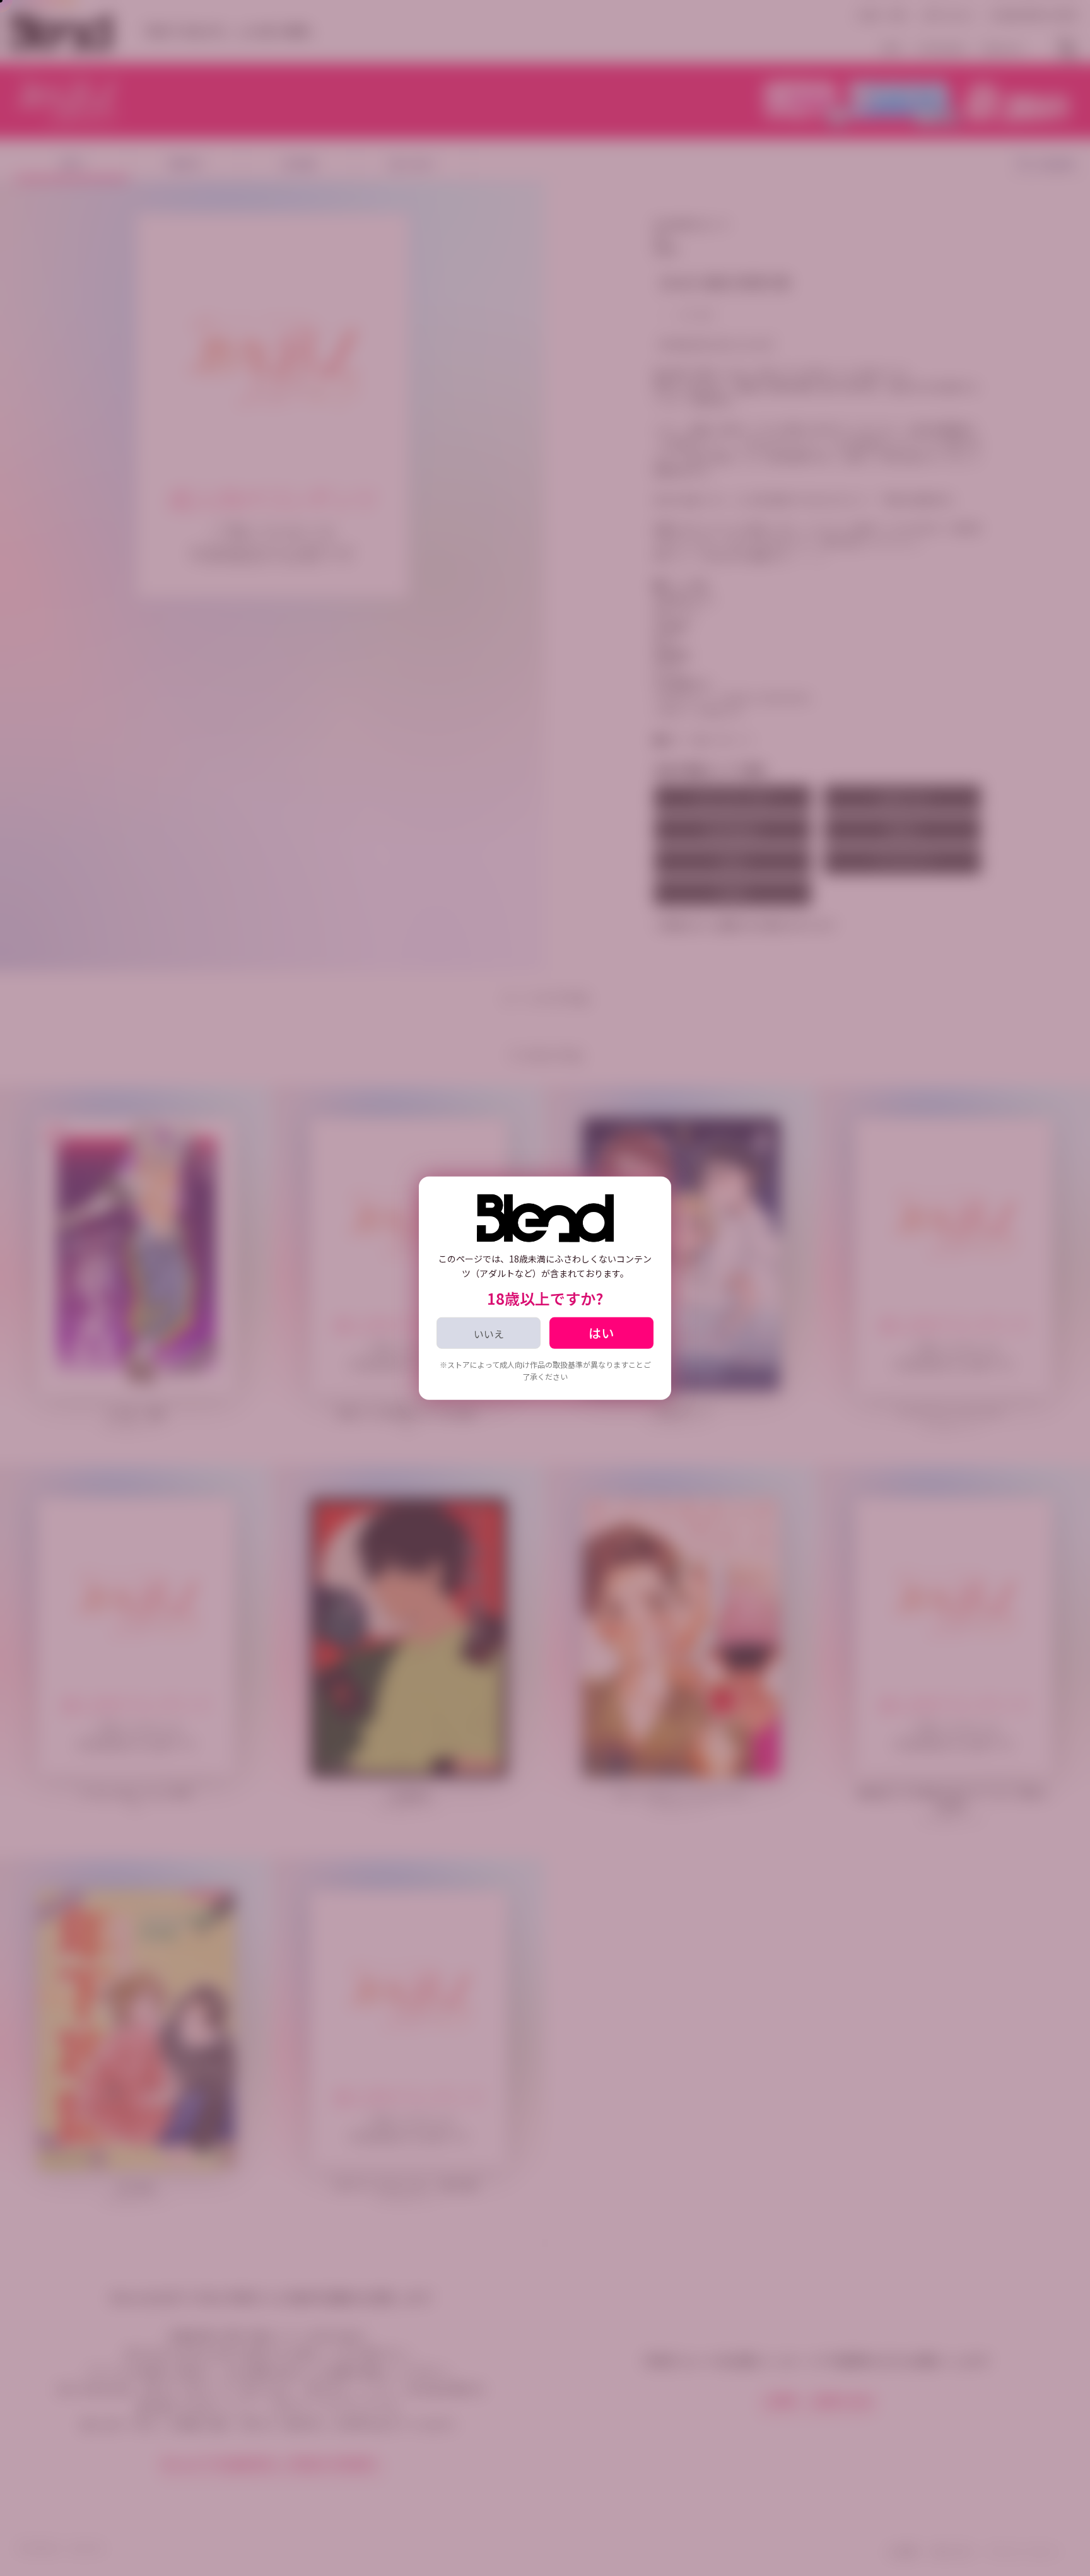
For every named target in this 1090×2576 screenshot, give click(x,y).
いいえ (489, 1333)
